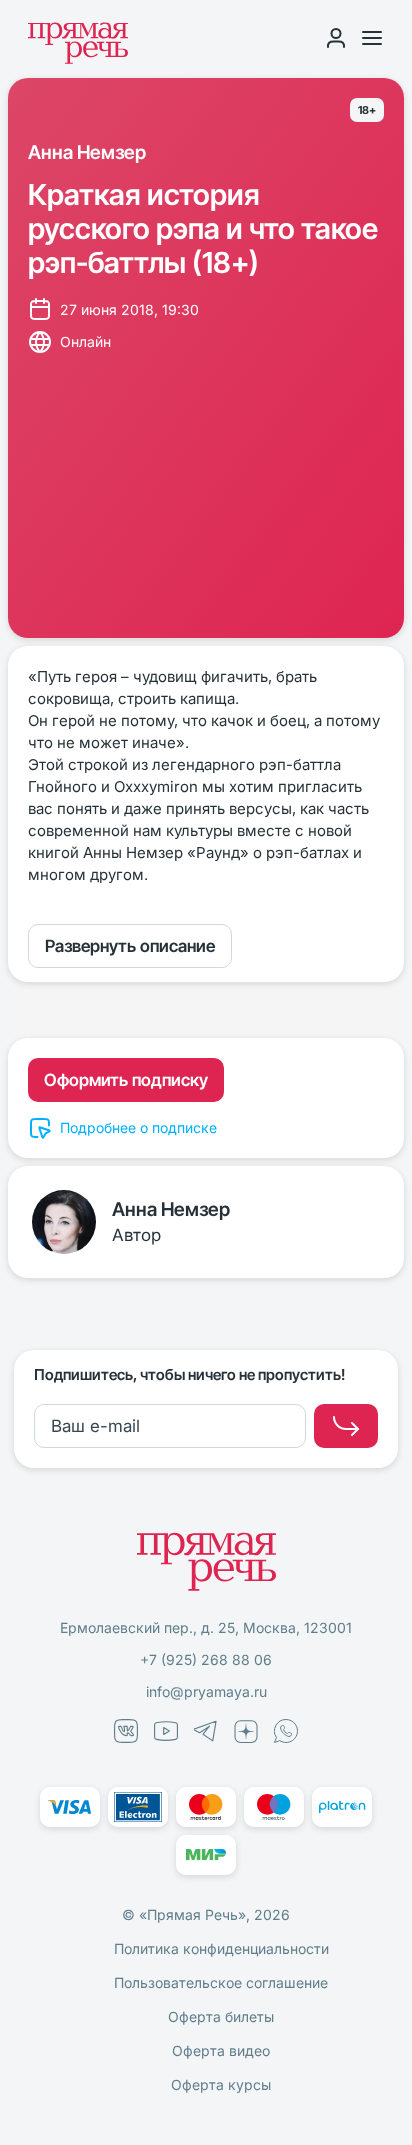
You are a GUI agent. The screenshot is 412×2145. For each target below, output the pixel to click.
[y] (346, 1426)
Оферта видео (221, 2050)
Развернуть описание (130, 946)
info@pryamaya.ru (206, 1691)
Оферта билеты (221, 2016)
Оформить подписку (126, 1080)
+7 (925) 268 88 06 (206, 1659)
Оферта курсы (221, 2084)
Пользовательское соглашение (221, 1982)
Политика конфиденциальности (221, 1948)
